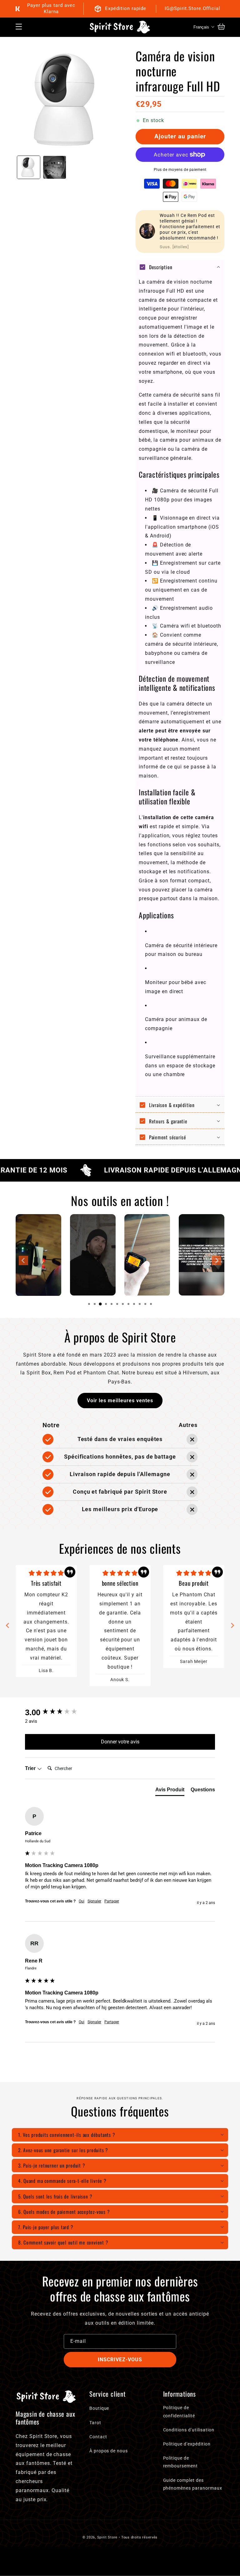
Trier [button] (31, 1768)
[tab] (89, 1304)
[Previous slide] (23, 1260)
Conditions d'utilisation (189, 2430)
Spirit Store (107, 2537)
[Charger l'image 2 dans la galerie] (55, 167)
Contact (98, 2437)
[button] (19, 27)
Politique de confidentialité (179, 2412)
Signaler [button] (94, 1901)
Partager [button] (112, 1901)
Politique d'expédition (187, 2444)
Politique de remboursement (180, 2462)
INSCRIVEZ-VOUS (120, 2360)
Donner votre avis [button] (120, 1742)
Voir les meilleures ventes (120, 1401)
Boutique (99, 2408)
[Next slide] (217, 1260)
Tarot (95, 2423)
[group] (120, 1712)
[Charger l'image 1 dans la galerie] (29, 167)
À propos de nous (109, 2451)
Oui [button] (82, 1901)
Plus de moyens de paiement (180, 170)
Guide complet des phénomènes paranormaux (193, 2484)
